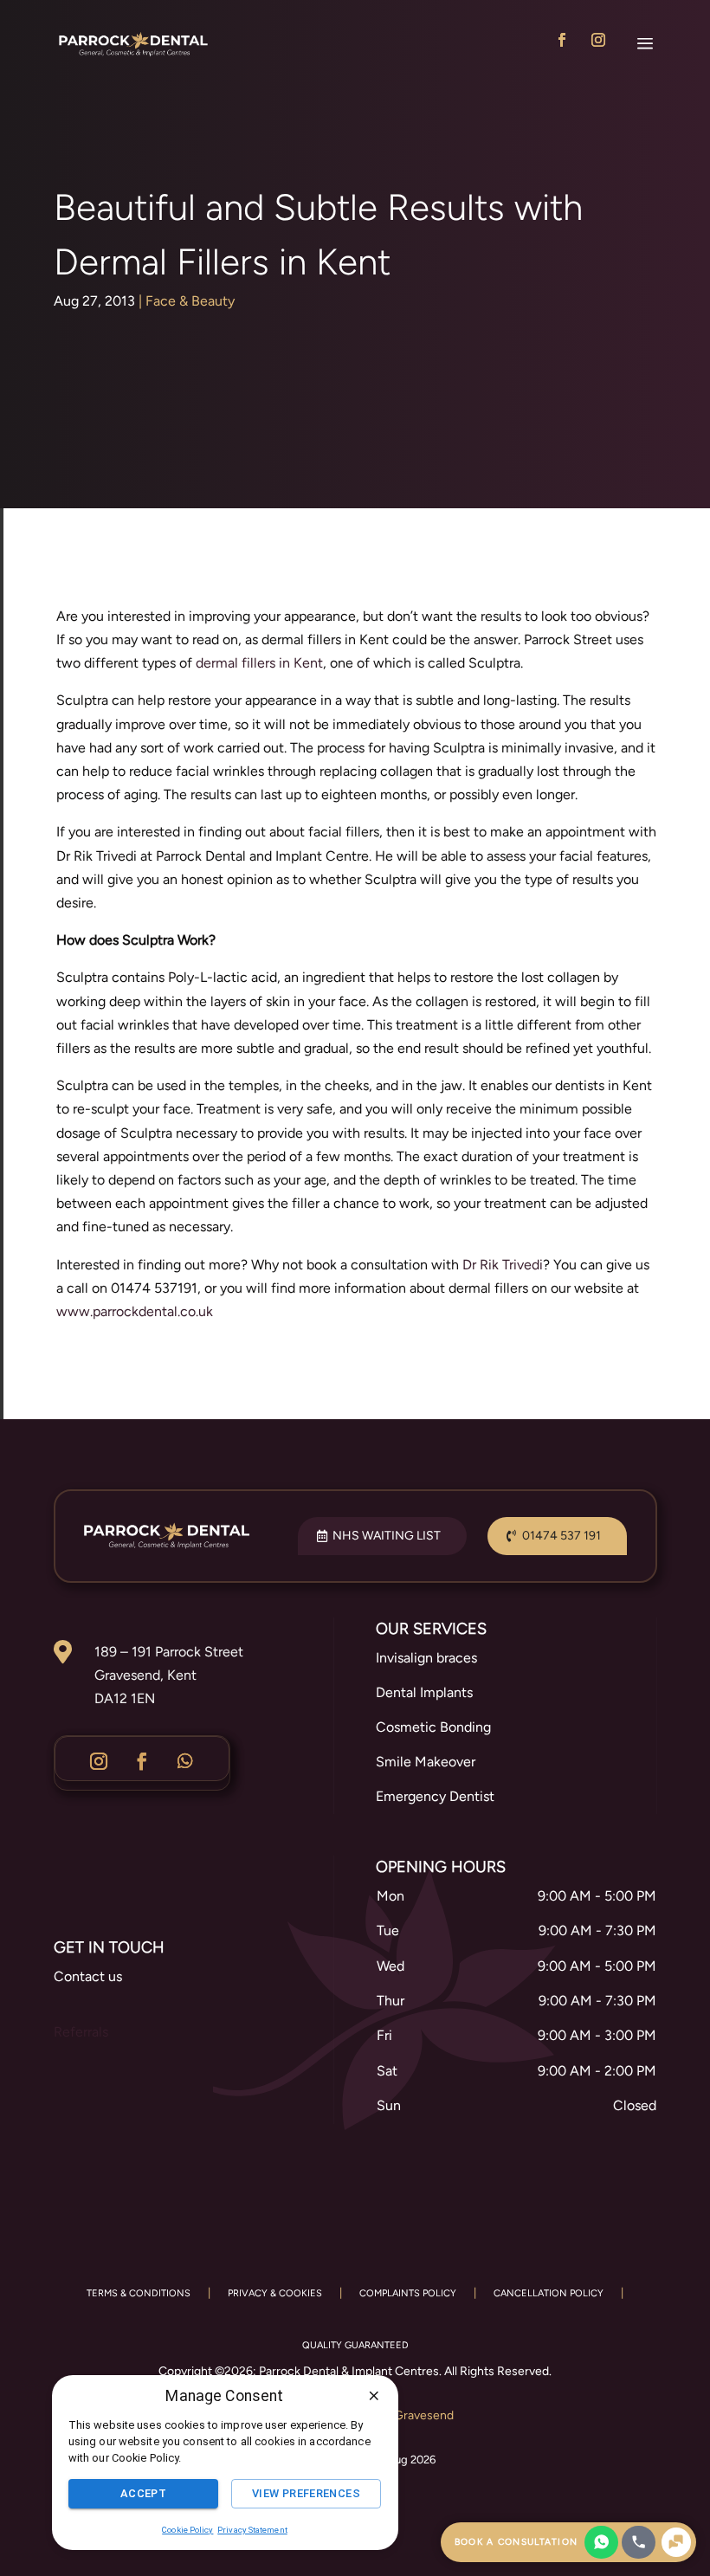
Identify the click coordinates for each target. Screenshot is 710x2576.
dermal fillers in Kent (259, 663)
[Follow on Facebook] (562, 40)
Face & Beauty (190, 301)
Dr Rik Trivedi (503, 1265)
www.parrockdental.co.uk (135, 1311)
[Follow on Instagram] (598, 40)
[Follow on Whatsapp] (185, 1761)
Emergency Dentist (435, 1796)
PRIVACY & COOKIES (275, 2293)
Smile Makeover (426, 1762)
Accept (143, 2493)
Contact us (88, 1976)
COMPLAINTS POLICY (408, 2293)
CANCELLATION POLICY (549, 2293)
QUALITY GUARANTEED (355, 2345)
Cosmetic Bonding (433, 1727)
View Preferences (306, 2493)
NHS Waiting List (387, 1536)
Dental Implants (424, 1692)
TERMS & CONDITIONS (139, 2293)
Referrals (81, 2032)
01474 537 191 (562, 1536)
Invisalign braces (426, 1658)
